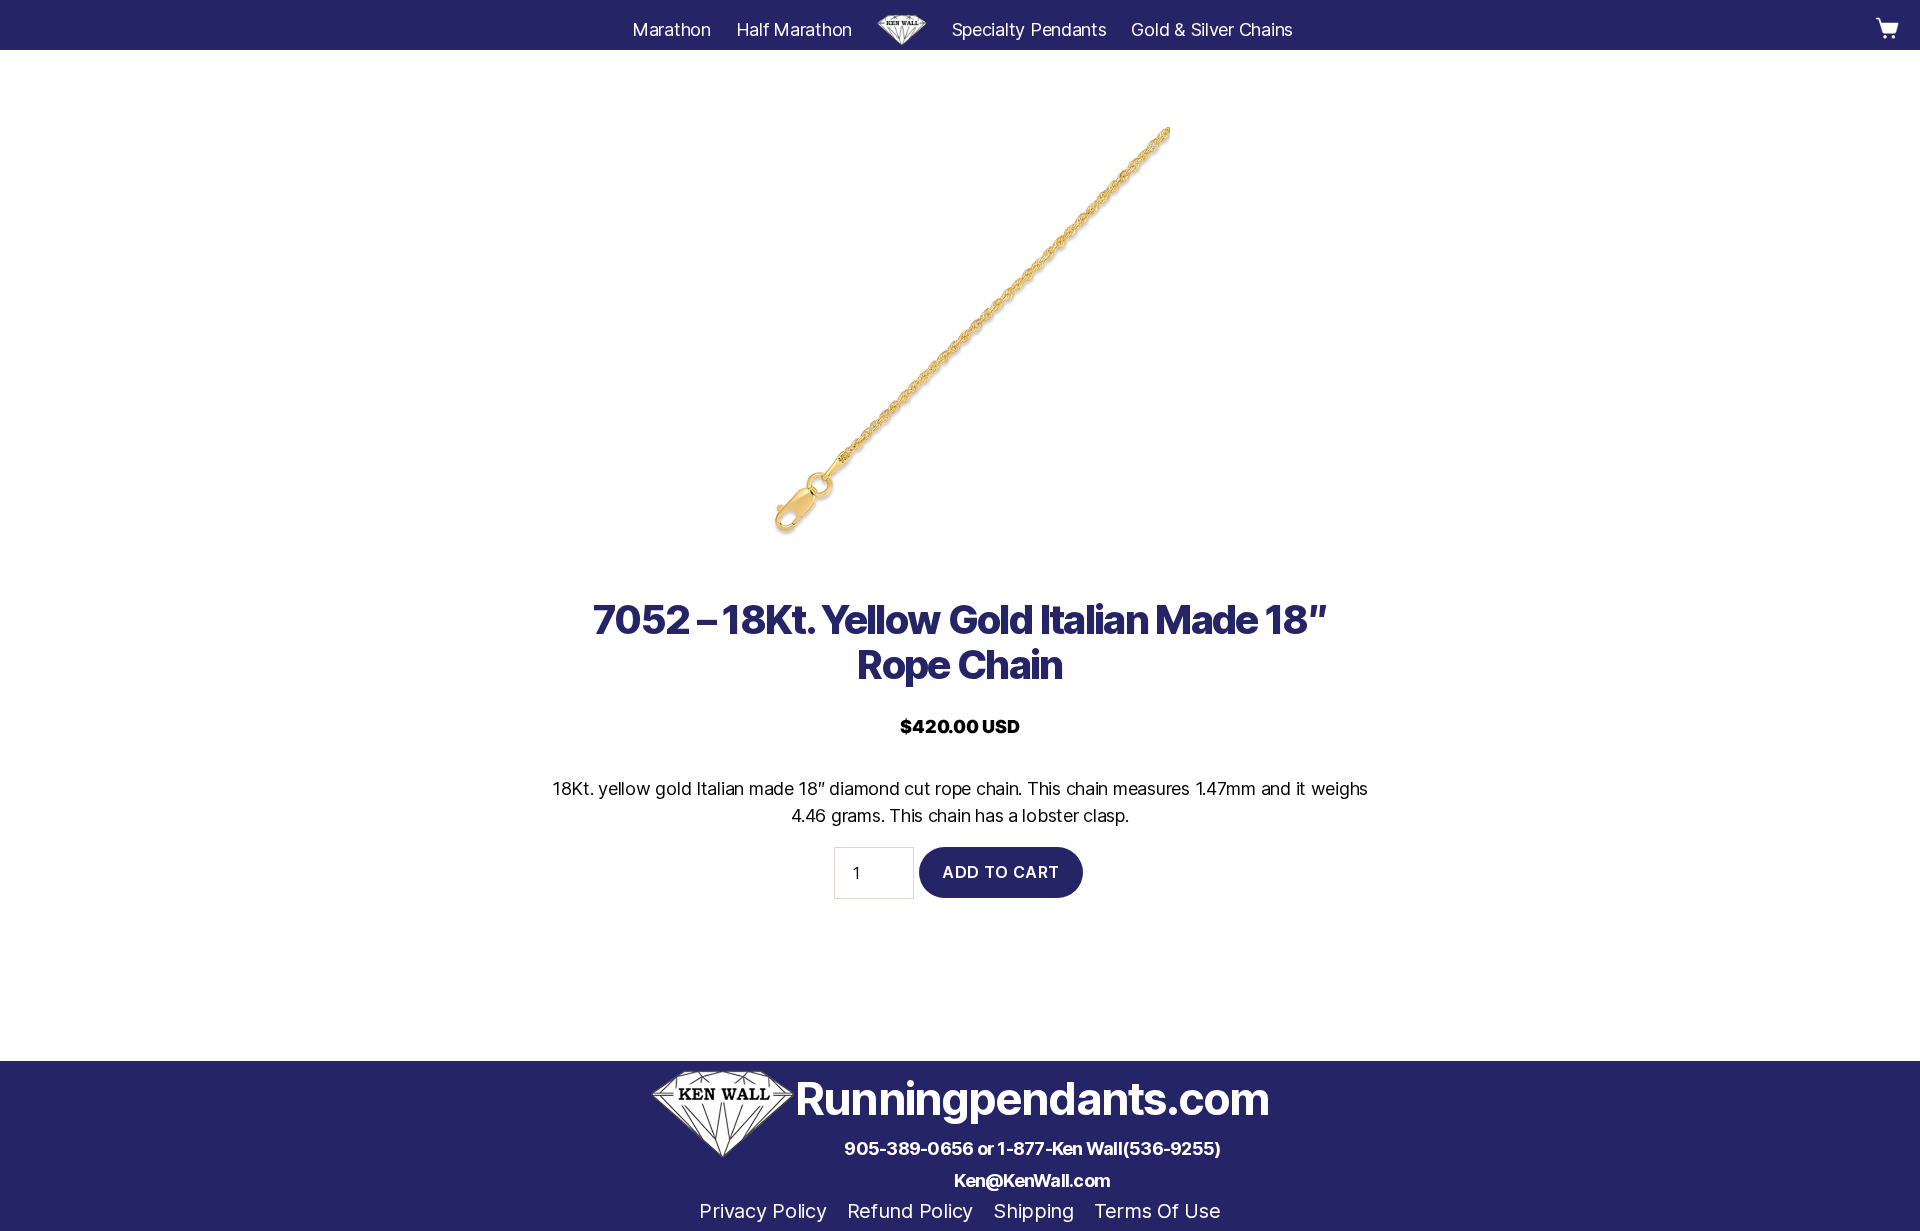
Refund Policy (910, 1211)
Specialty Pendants (1029, 29)
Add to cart (1001, 872)
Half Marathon (794, 29)
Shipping (1033, 1211)
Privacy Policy (762, 1211)
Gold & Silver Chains (1212, 29)
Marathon (671, 29)
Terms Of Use (1157, 1211)
